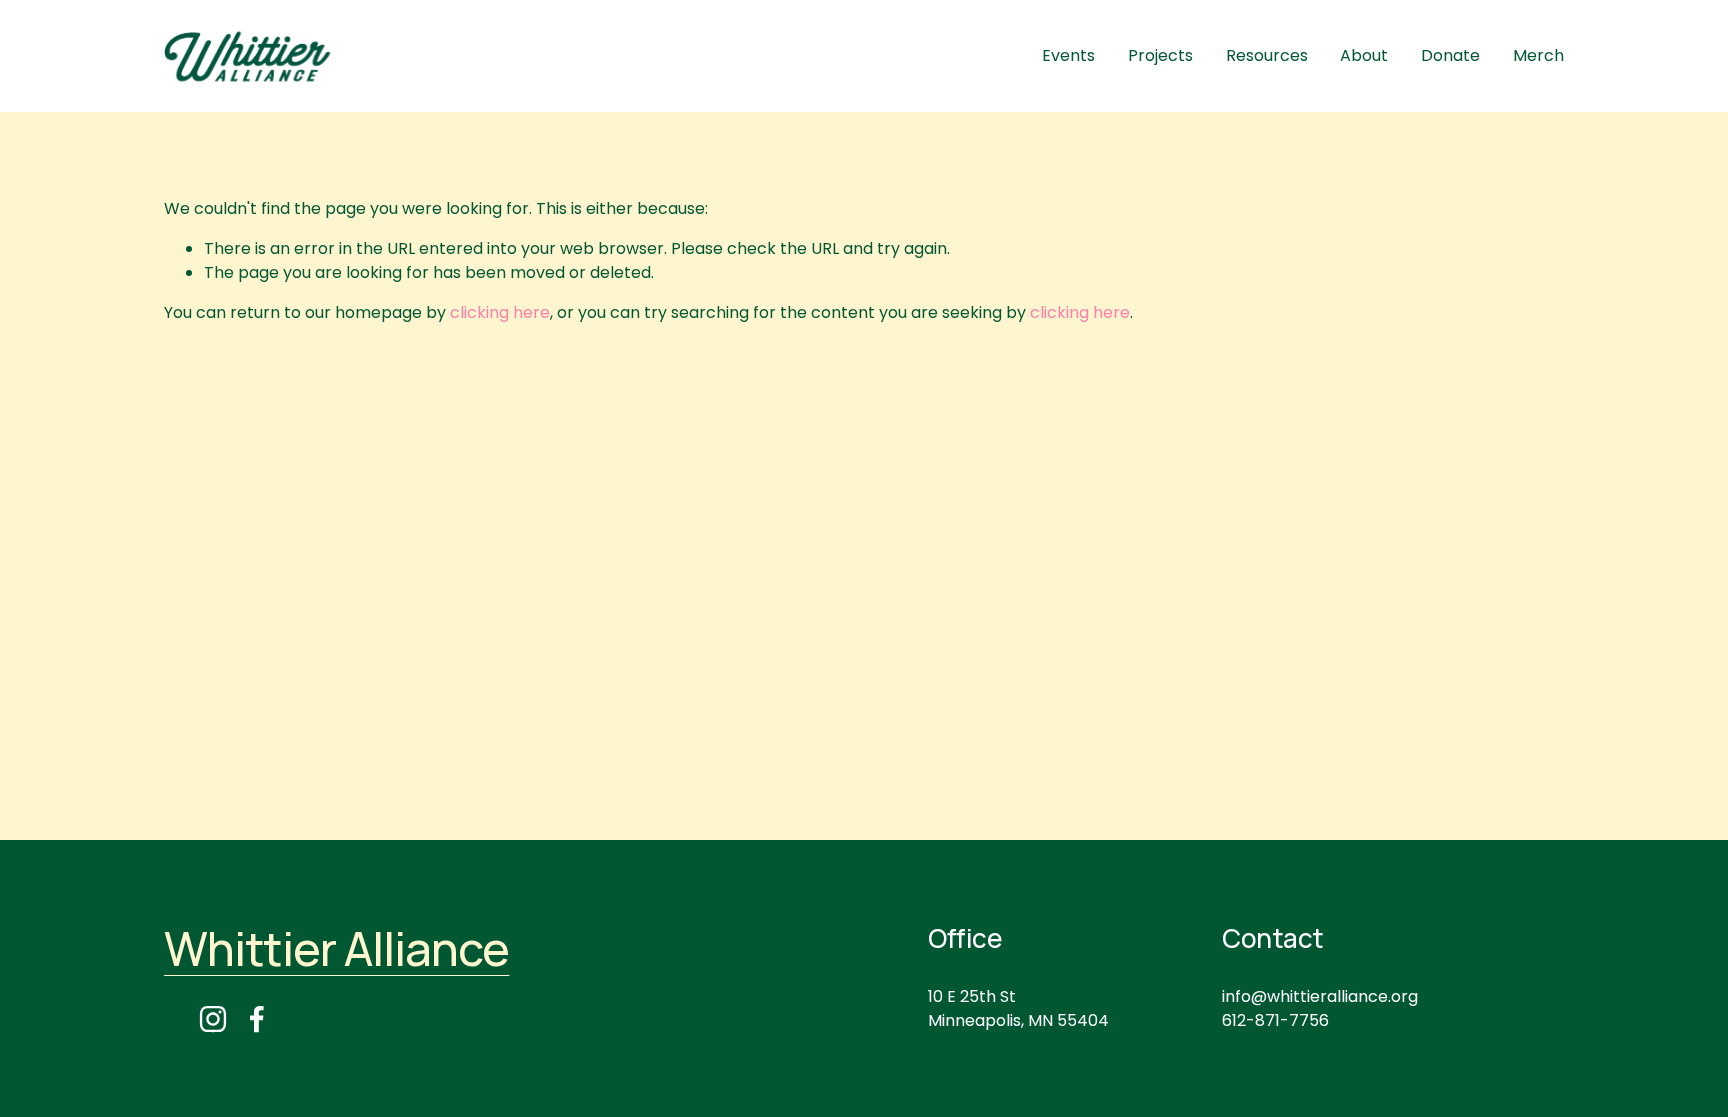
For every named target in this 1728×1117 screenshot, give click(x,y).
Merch (1538, 55)
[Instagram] (213, 1019)
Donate (1450, 55)
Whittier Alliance (336, 949)
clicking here (500, 312)
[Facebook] (257, 1019)
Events (1068, 55)
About (1364, 55)
